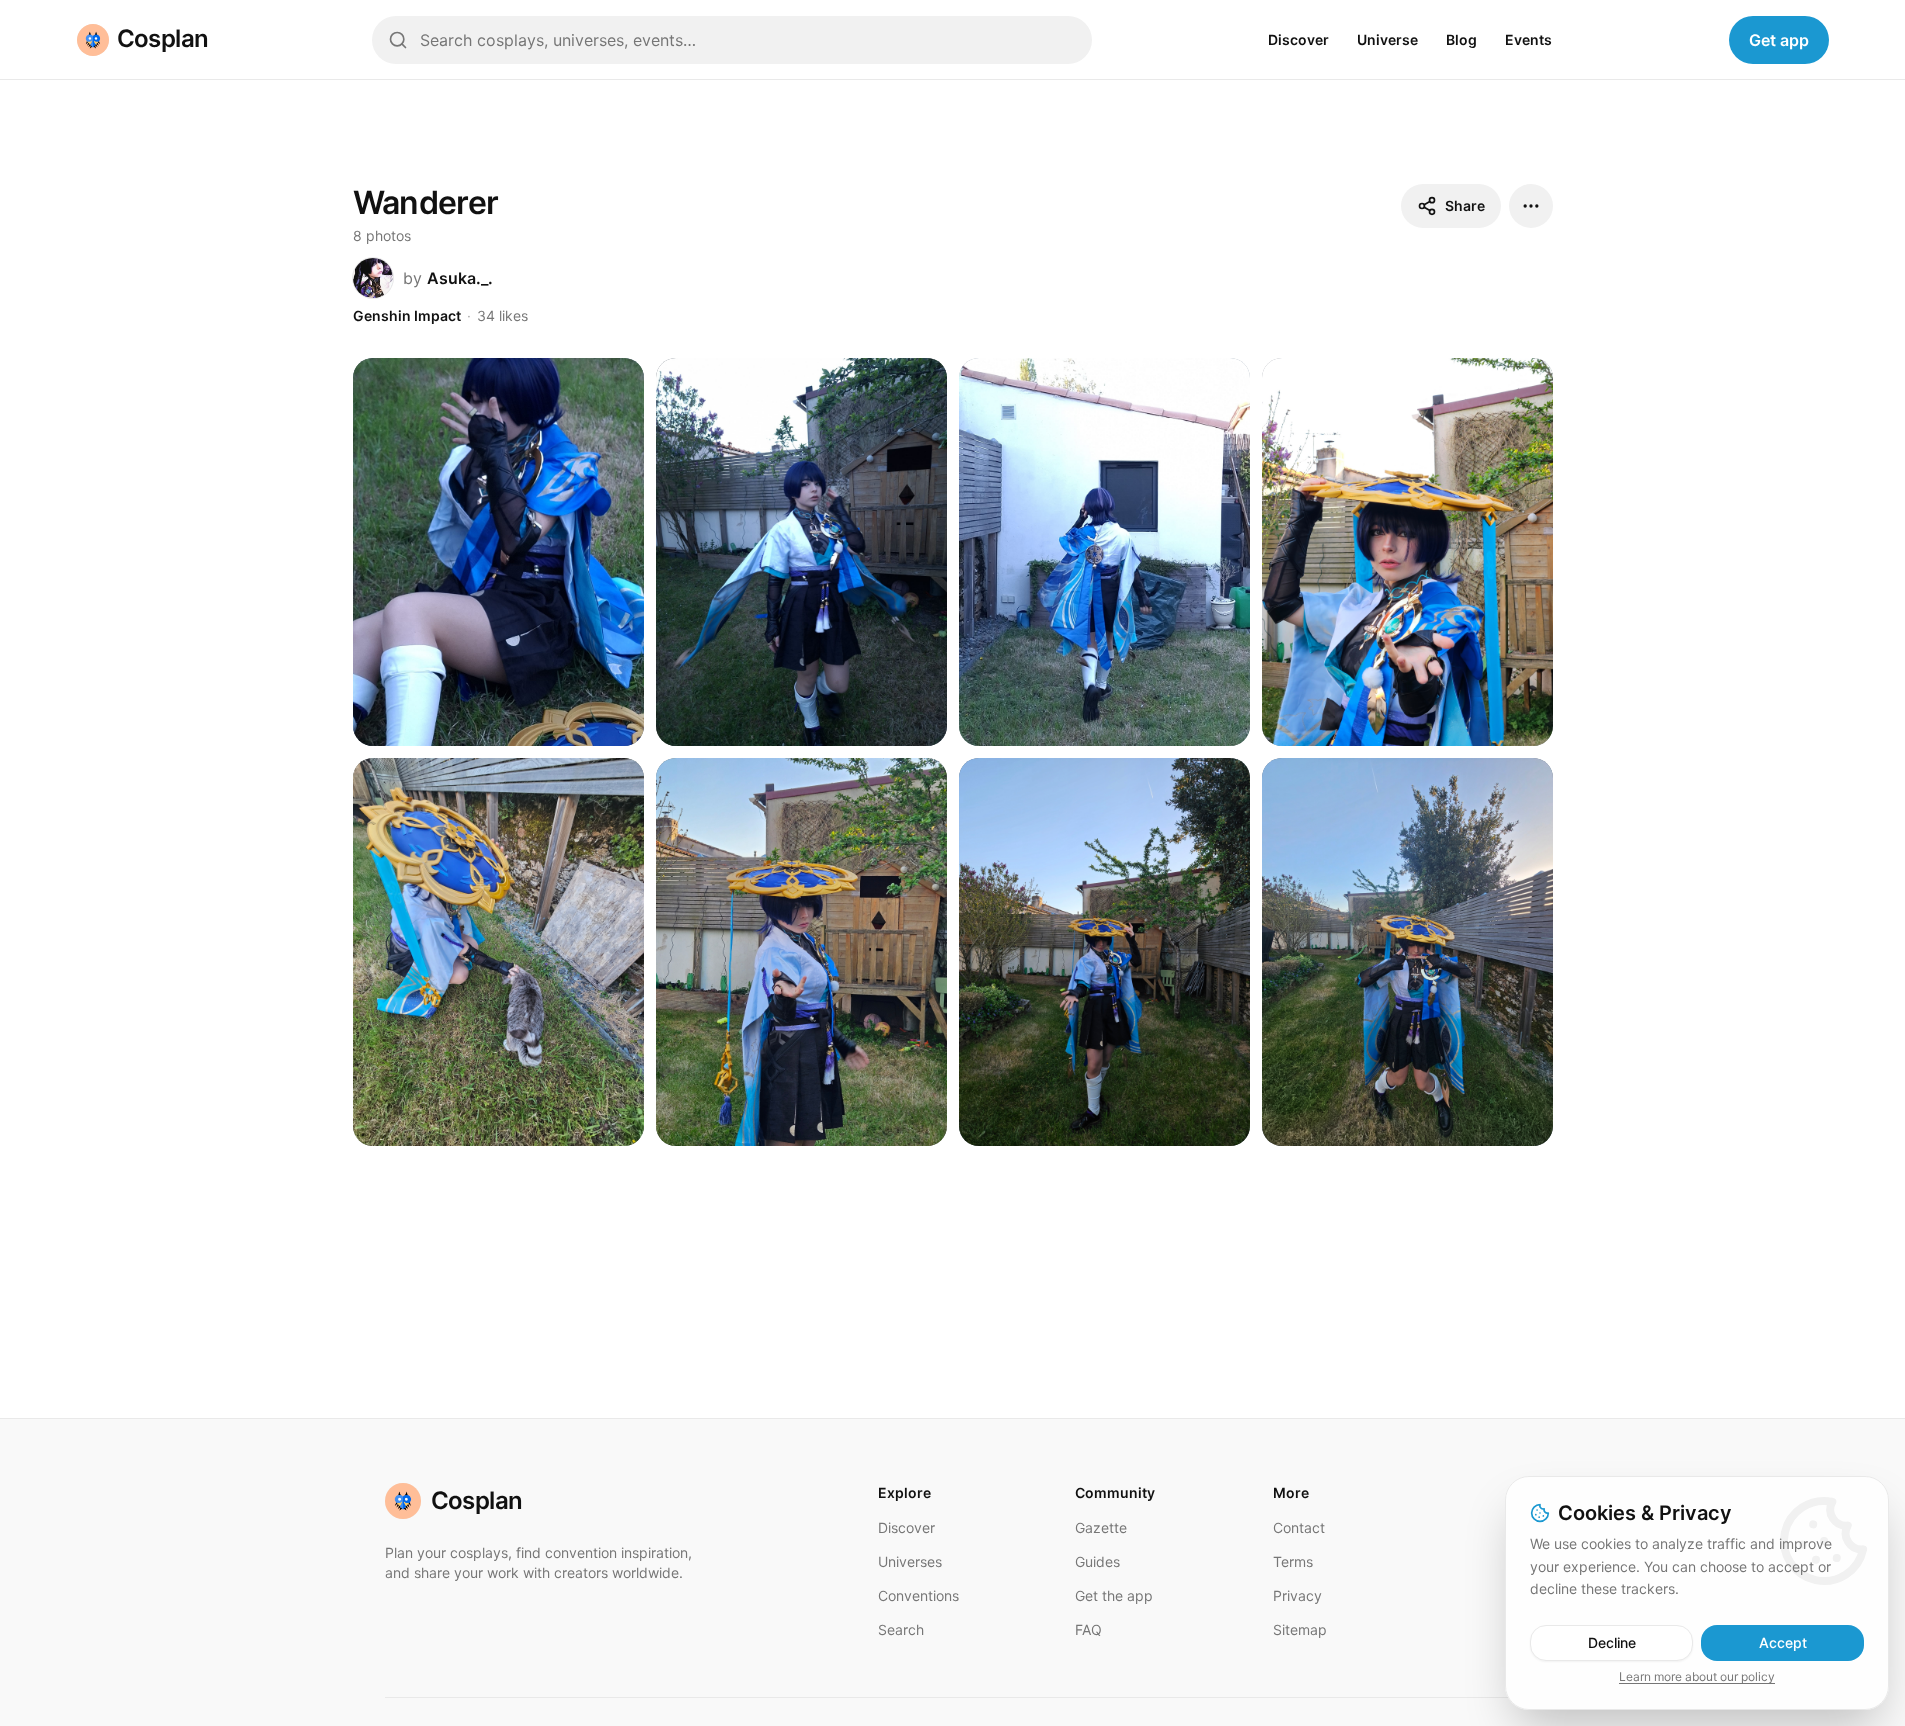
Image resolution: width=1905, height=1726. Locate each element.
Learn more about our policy (1697, 1676)
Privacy (1297, 1595)
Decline (1612, 1642)
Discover (1298, 39)
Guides (1097, 1561)
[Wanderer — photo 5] (498, 952)
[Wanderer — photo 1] (498, 552)
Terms (1293, 1561)
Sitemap (1300, 1629)
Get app (1779, 40)
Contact (1299, 1527)
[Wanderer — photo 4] (1407, 552)
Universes (910, 1561)
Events (1528, 39)
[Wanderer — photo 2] (801, 552)
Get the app (1114, 1595)
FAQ (1088, 1629)
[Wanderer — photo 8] (1407, 952)
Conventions (918, 1595)
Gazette (1101, 1527)
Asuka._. (460, 278)
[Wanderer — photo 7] (1104, 952)
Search (901, 1629)
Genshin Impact (407, 315)
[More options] (1531, 206)
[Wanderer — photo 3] (1104, 552)
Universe (1387, 39)
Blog (1461, 39)
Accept (1783, 1642)
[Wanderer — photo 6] (801, 952)
